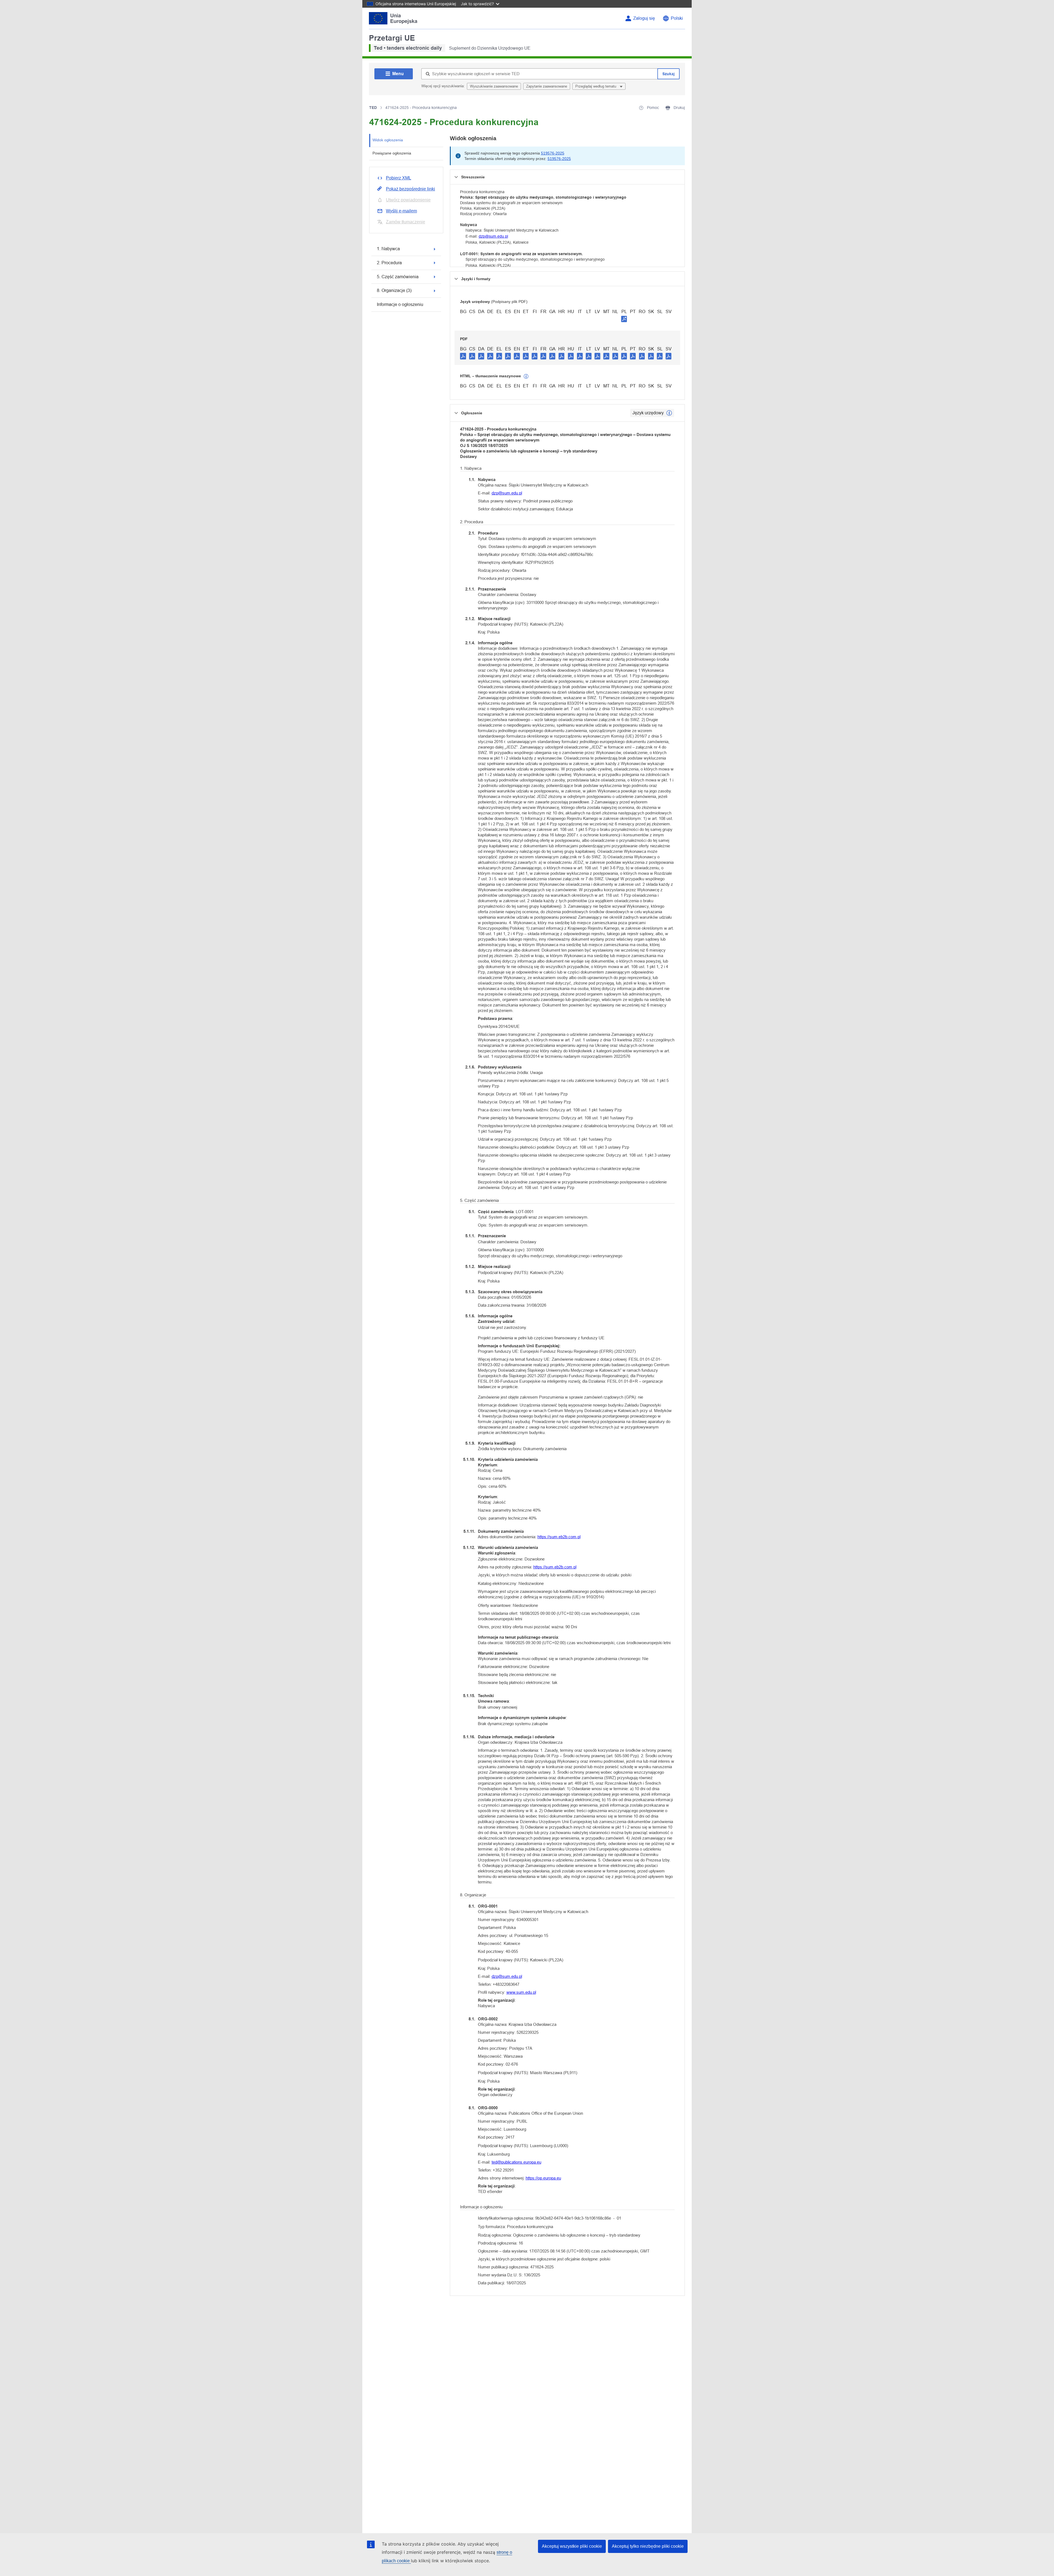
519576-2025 (553, 153)
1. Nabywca (388, 249)
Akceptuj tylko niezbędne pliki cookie (648, 2546)
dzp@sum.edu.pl (493, 236)
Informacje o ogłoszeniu (400, 304)
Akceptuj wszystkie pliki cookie (572, 2546)
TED (373, 108)
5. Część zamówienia (398, 277)
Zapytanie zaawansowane (547, 86)
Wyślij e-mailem (401, 211)
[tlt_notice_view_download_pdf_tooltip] (463, 356)
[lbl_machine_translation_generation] (526, 376)
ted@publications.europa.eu (516, 2162)
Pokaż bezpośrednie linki (410, 189)
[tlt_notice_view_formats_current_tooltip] (669, 413)
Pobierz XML (399, 178)
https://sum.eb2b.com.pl (559, 1537)
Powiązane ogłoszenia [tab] (392, 153)
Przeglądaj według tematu (596, 86)
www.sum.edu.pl (521, 1992)
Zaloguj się (644, 18)
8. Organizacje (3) (394, 290)
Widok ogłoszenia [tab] (388, 140)
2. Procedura (389, 263)
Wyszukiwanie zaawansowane (494, 86)
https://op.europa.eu (543, 2178)
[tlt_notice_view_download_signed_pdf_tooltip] (624, 319)
